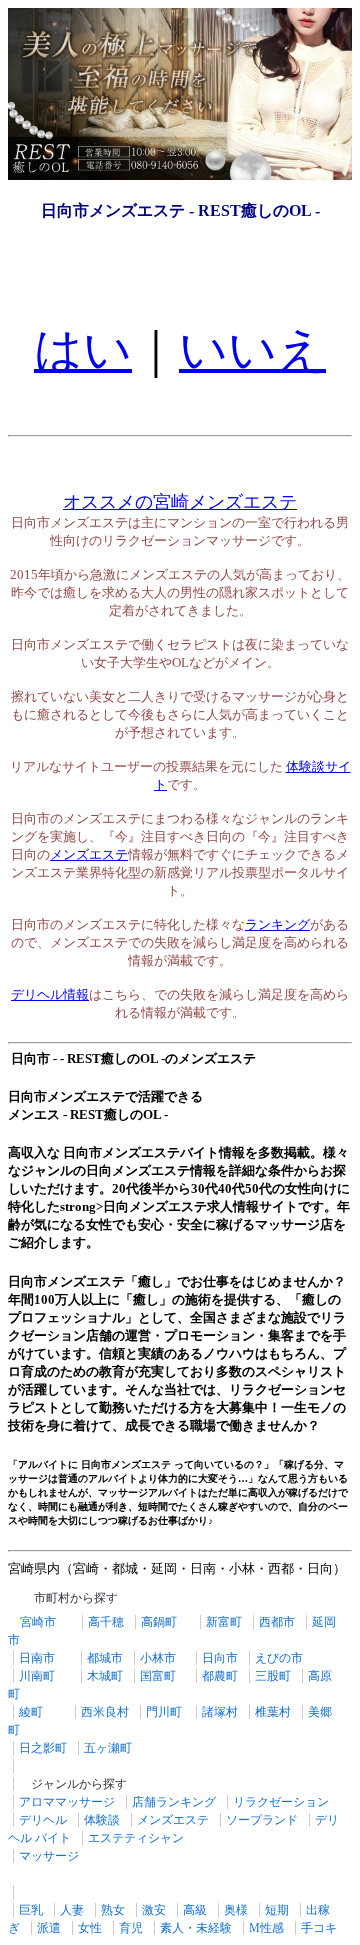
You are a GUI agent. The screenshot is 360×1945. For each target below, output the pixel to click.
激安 (154, 1910)
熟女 (113, 1910)
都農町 (220, 1676)
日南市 (37, 1658)
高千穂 (106, 1622)
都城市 (105, 1658)
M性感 (266, 1928)
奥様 (236, 1910)
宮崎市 (38, 1622)
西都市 (277, 1622)
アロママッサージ (67, 1802)
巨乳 (31, 1910)
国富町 (158, 1676)
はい (83, 349)
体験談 (102, 1820)
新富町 (224, 1622)
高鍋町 (159, 1622)
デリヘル (43, 1820)
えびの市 (279, 1658)
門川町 (164, 1712)
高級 (195, 1910)
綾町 (31, 1712)
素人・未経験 (196, 1928)
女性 (90, 1928)
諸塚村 (220, 1712)
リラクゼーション (281, 1802)
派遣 (49, 1928)
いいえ (252, 349)
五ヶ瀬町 (108, 1748)
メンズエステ (89, 854)
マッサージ (49, 1856)
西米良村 (105, 1712)
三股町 (273, 1676)
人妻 (72, 1910)
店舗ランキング (174, 1802)
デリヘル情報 (50, 994)
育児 (131, 1928)
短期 (277, 1910)
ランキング (277, 924)
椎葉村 (273, 1712)
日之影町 (43, 1748)
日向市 (220, 1658)
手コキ (319, 1928)
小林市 (158, 1658)
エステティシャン (136, 1838)
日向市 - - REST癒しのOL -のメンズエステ (132, 1058)
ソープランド (262, 1820)
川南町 (37, 1676)
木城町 (105, 1676)
